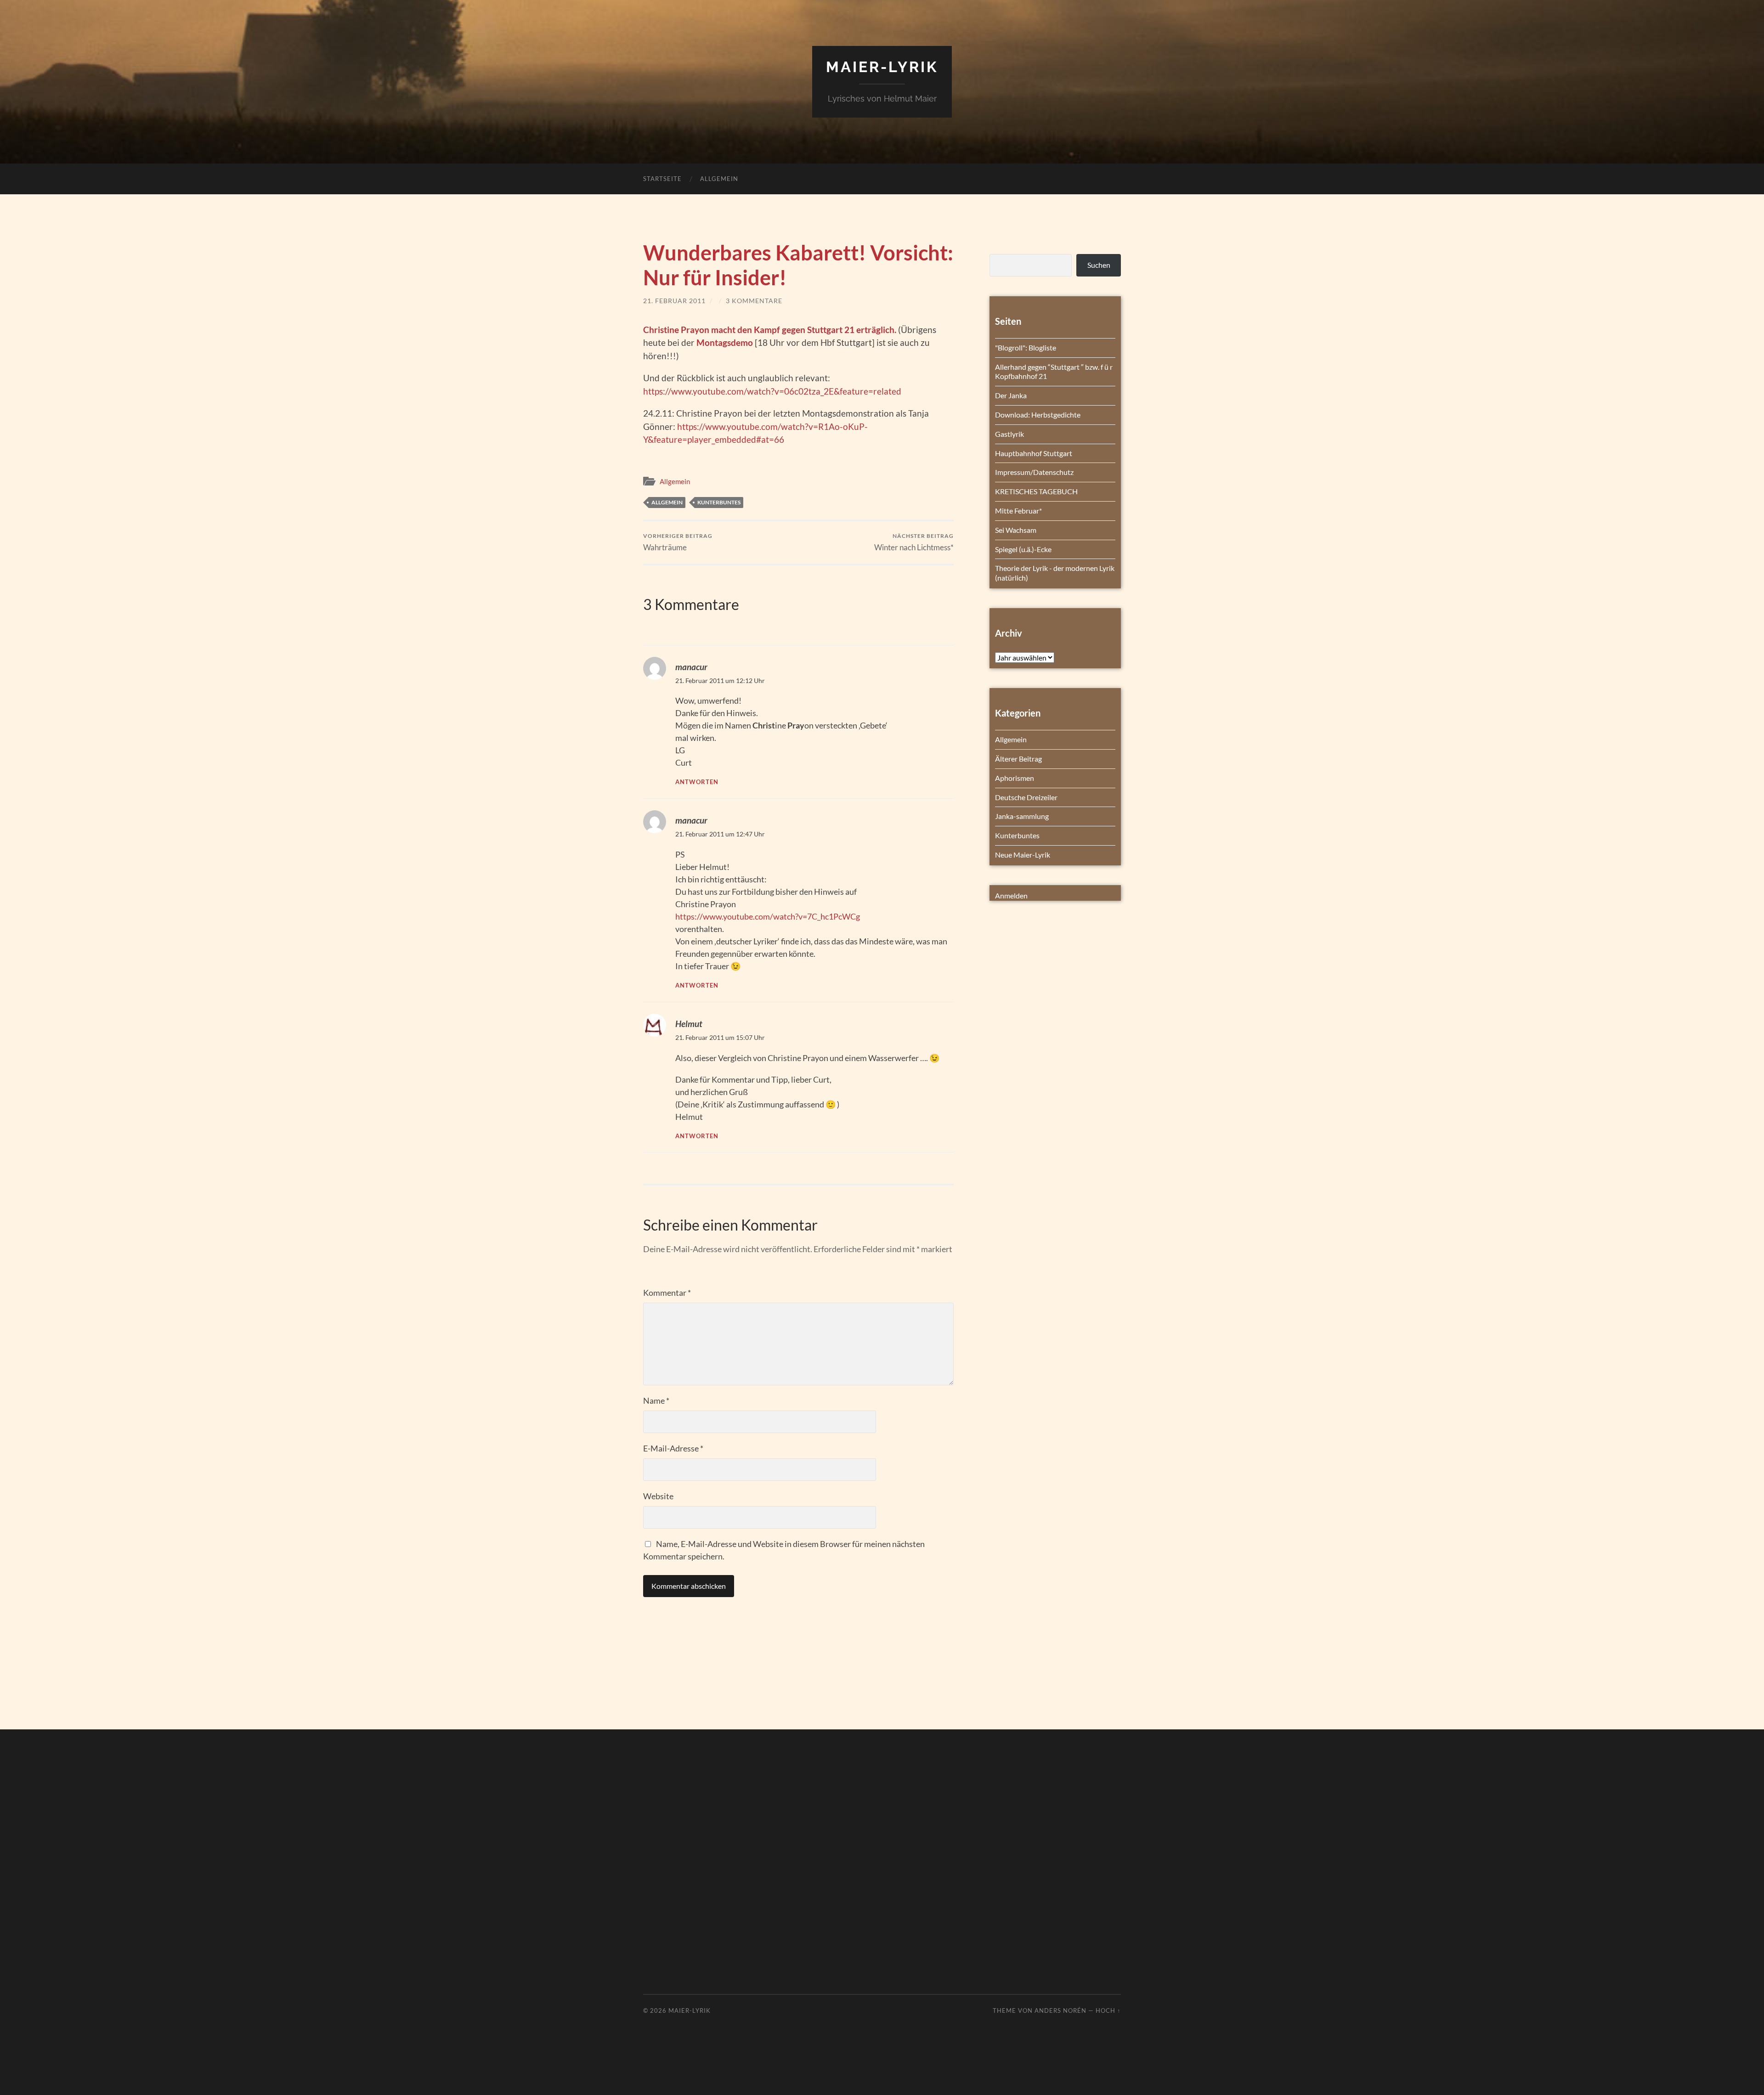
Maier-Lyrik (882, 67)
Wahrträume (678, 542)
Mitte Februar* (1018, 511)
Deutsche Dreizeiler (1026, 797)
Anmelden (1011, 895)
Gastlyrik (1009, 434)
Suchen (1099, 265)
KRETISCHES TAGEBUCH (1036, 491)
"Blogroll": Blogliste (1026, 347)
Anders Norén (1060, 2010)
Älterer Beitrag (1018, 759)
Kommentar (667, 1293)
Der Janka (1011, 395)
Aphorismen (1015, 778)
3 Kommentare (754, 301)
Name (656, 1400)
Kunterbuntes (719, 502)
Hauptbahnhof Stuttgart (1034, 453)
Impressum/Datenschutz (1034, 472)
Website (658, 1496)
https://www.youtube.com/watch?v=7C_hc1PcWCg (768, 916)
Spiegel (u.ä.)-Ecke (1023, 549)
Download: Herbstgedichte (1038, 415)
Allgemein (719, 179)
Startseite (662, 179)
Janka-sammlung (1022, 816)
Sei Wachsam (1016, 530)
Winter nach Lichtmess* (914, 542)
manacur (691, 667)
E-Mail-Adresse (673, 1448)
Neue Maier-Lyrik (1023, 855)
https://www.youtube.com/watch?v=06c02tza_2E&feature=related (772, 391)
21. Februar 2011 (674, 301)
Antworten (697, 782)
